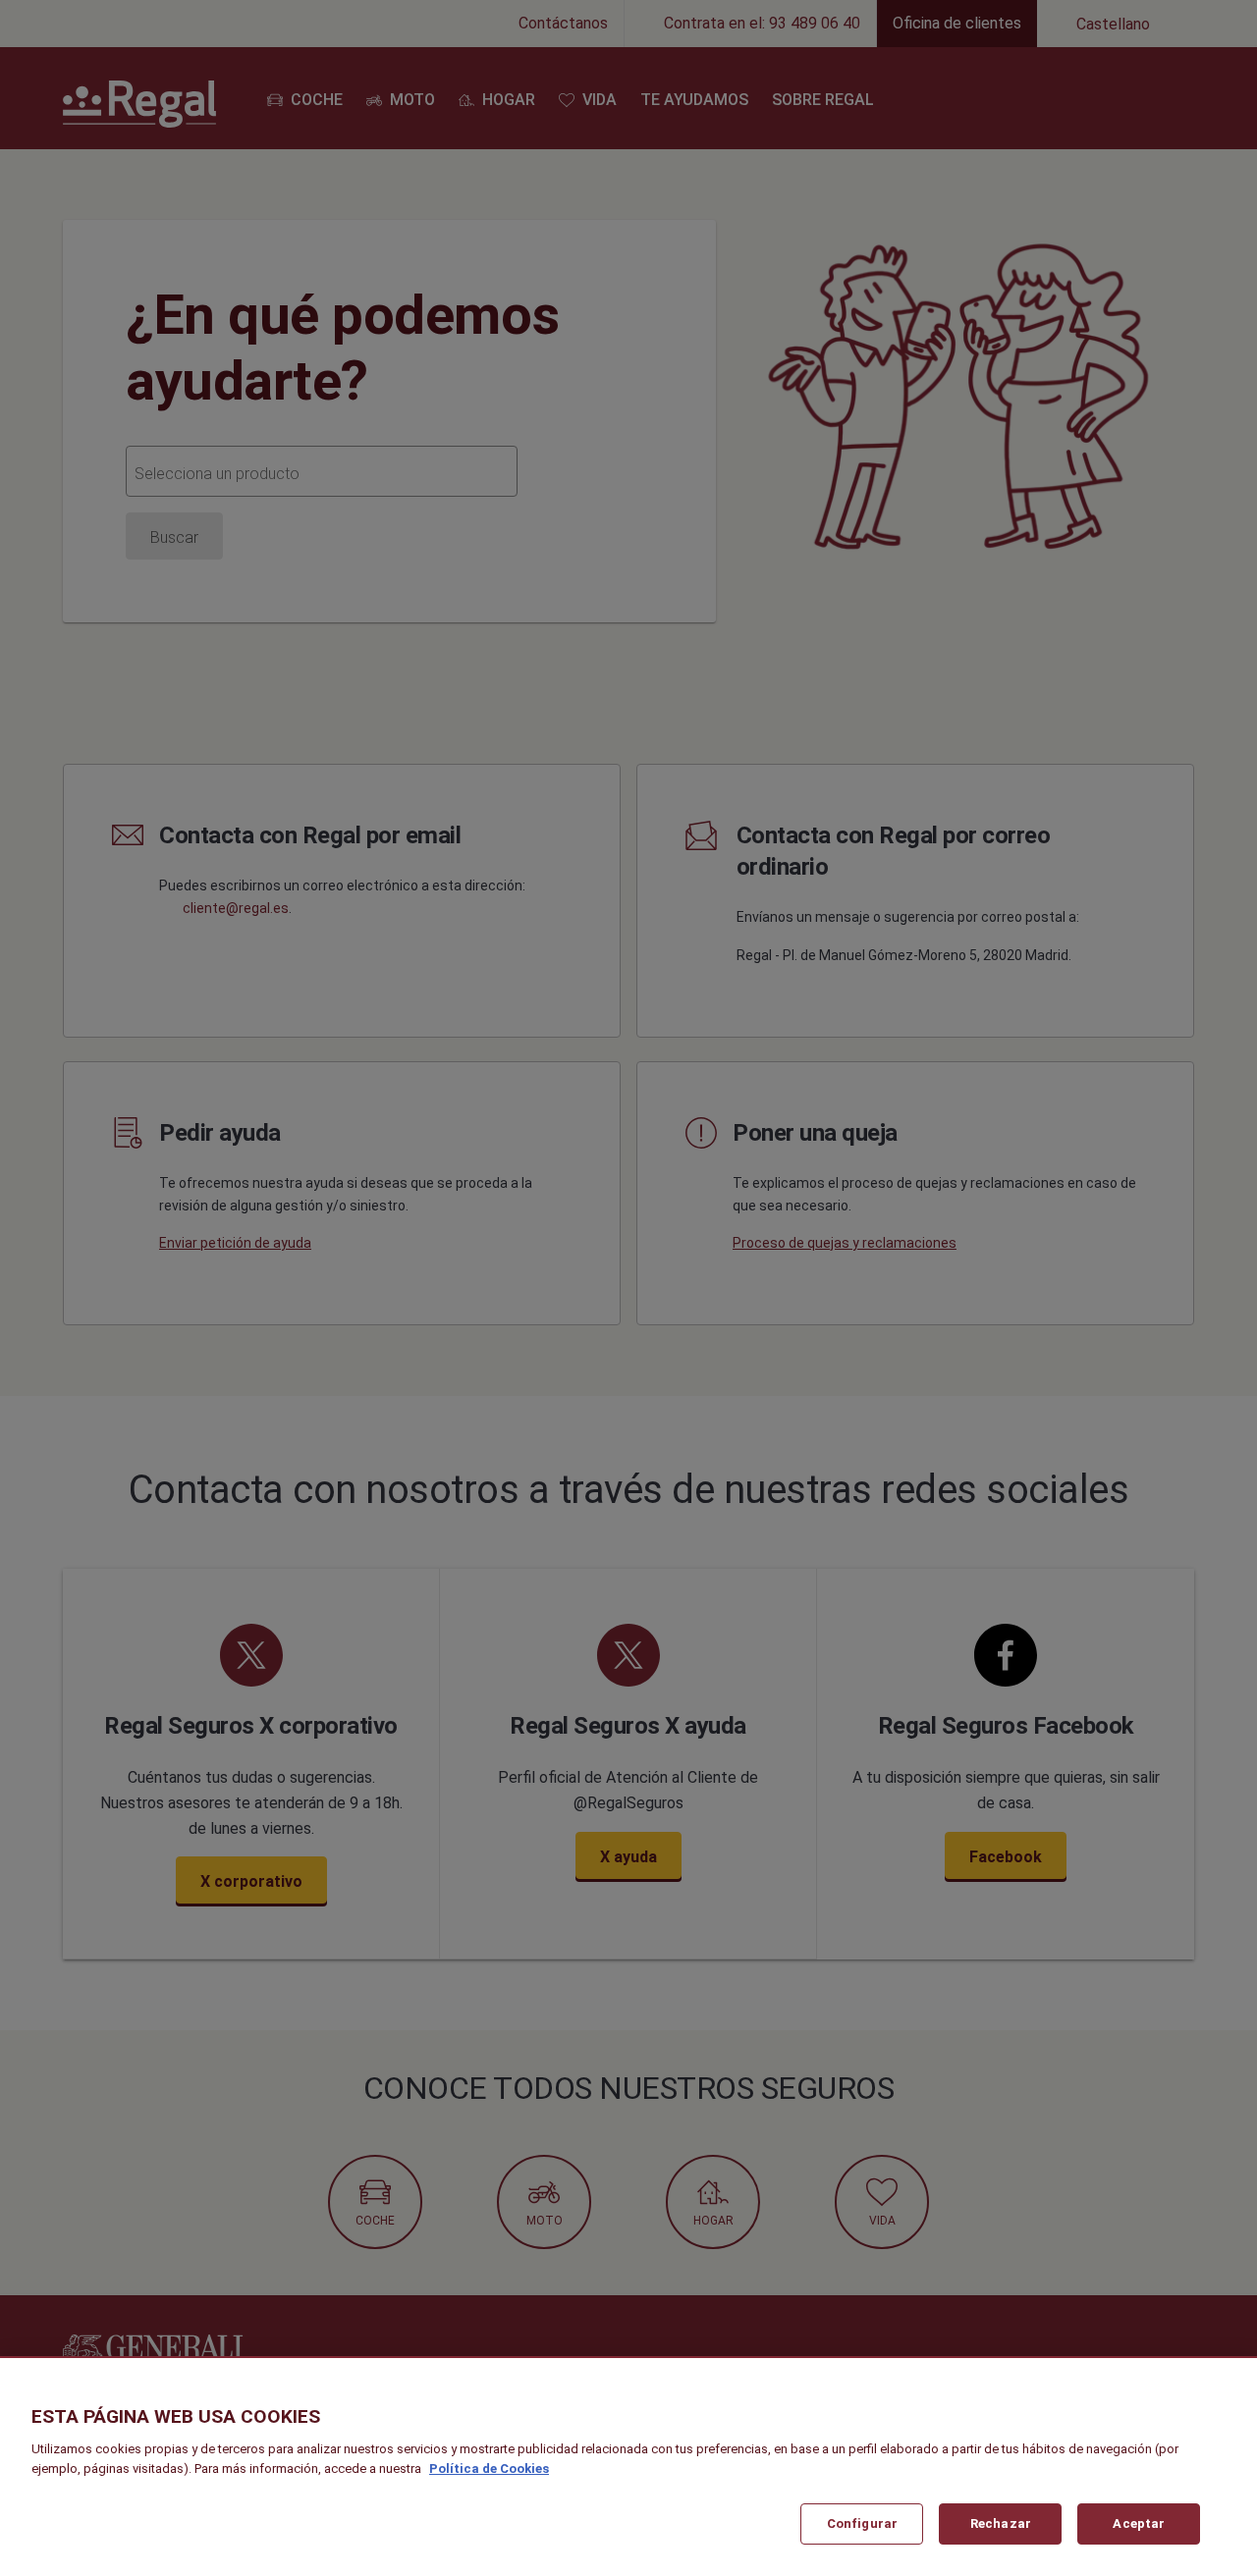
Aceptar (1139, 2523)
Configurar (862, 2523)
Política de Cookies (489, 2469)
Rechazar (1001, 2523)
